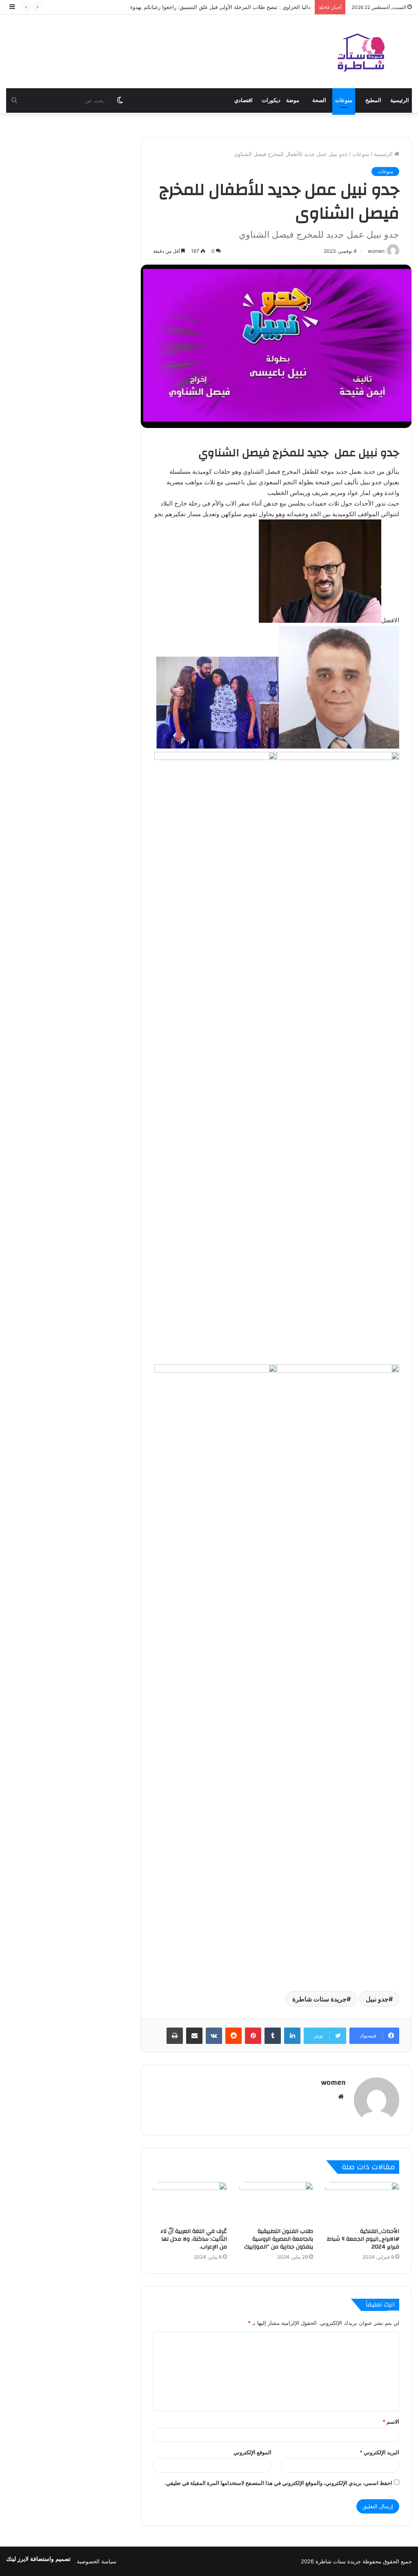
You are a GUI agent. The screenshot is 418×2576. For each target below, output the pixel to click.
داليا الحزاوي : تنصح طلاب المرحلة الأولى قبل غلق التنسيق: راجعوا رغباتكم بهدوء (220, 7)
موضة (293, 100)
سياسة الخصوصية (97, 2561)
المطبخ (373, 100)
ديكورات (271, 100)
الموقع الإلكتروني (252, 2452)
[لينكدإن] (292, 2036)
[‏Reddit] (233, 2036)
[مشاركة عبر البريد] (194, 2036)
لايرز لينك (18, 2559)
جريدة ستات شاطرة (319, 1999)
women (334, 2082)
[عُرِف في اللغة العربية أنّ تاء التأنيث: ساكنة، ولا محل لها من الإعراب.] (190, 2203)
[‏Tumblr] (273, 2036)
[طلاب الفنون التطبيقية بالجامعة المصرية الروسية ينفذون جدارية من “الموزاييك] (276, 2203)
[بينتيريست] (253, 2036)
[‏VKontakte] (214, 2036)
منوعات (344, 100)
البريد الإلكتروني (379, 2452)
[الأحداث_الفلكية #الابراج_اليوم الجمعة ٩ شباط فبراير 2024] (362, 2203)
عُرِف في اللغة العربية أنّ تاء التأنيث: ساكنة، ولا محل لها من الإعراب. (194, 2239)
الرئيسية (400, 100)
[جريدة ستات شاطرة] (361, 51)
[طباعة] (175, 2036)
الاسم (391, 2422)
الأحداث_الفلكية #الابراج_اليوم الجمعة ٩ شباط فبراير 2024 (363, 2239)
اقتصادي (243, 100)
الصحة (319, 100)
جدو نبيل (377, 1999)
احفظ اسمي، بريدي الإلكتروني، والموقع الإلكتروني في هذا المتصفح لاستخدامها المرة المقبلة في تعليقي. (278, 2483)
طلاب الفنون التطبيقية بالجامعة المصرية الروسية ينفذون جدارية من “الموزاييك (279, 2239)
